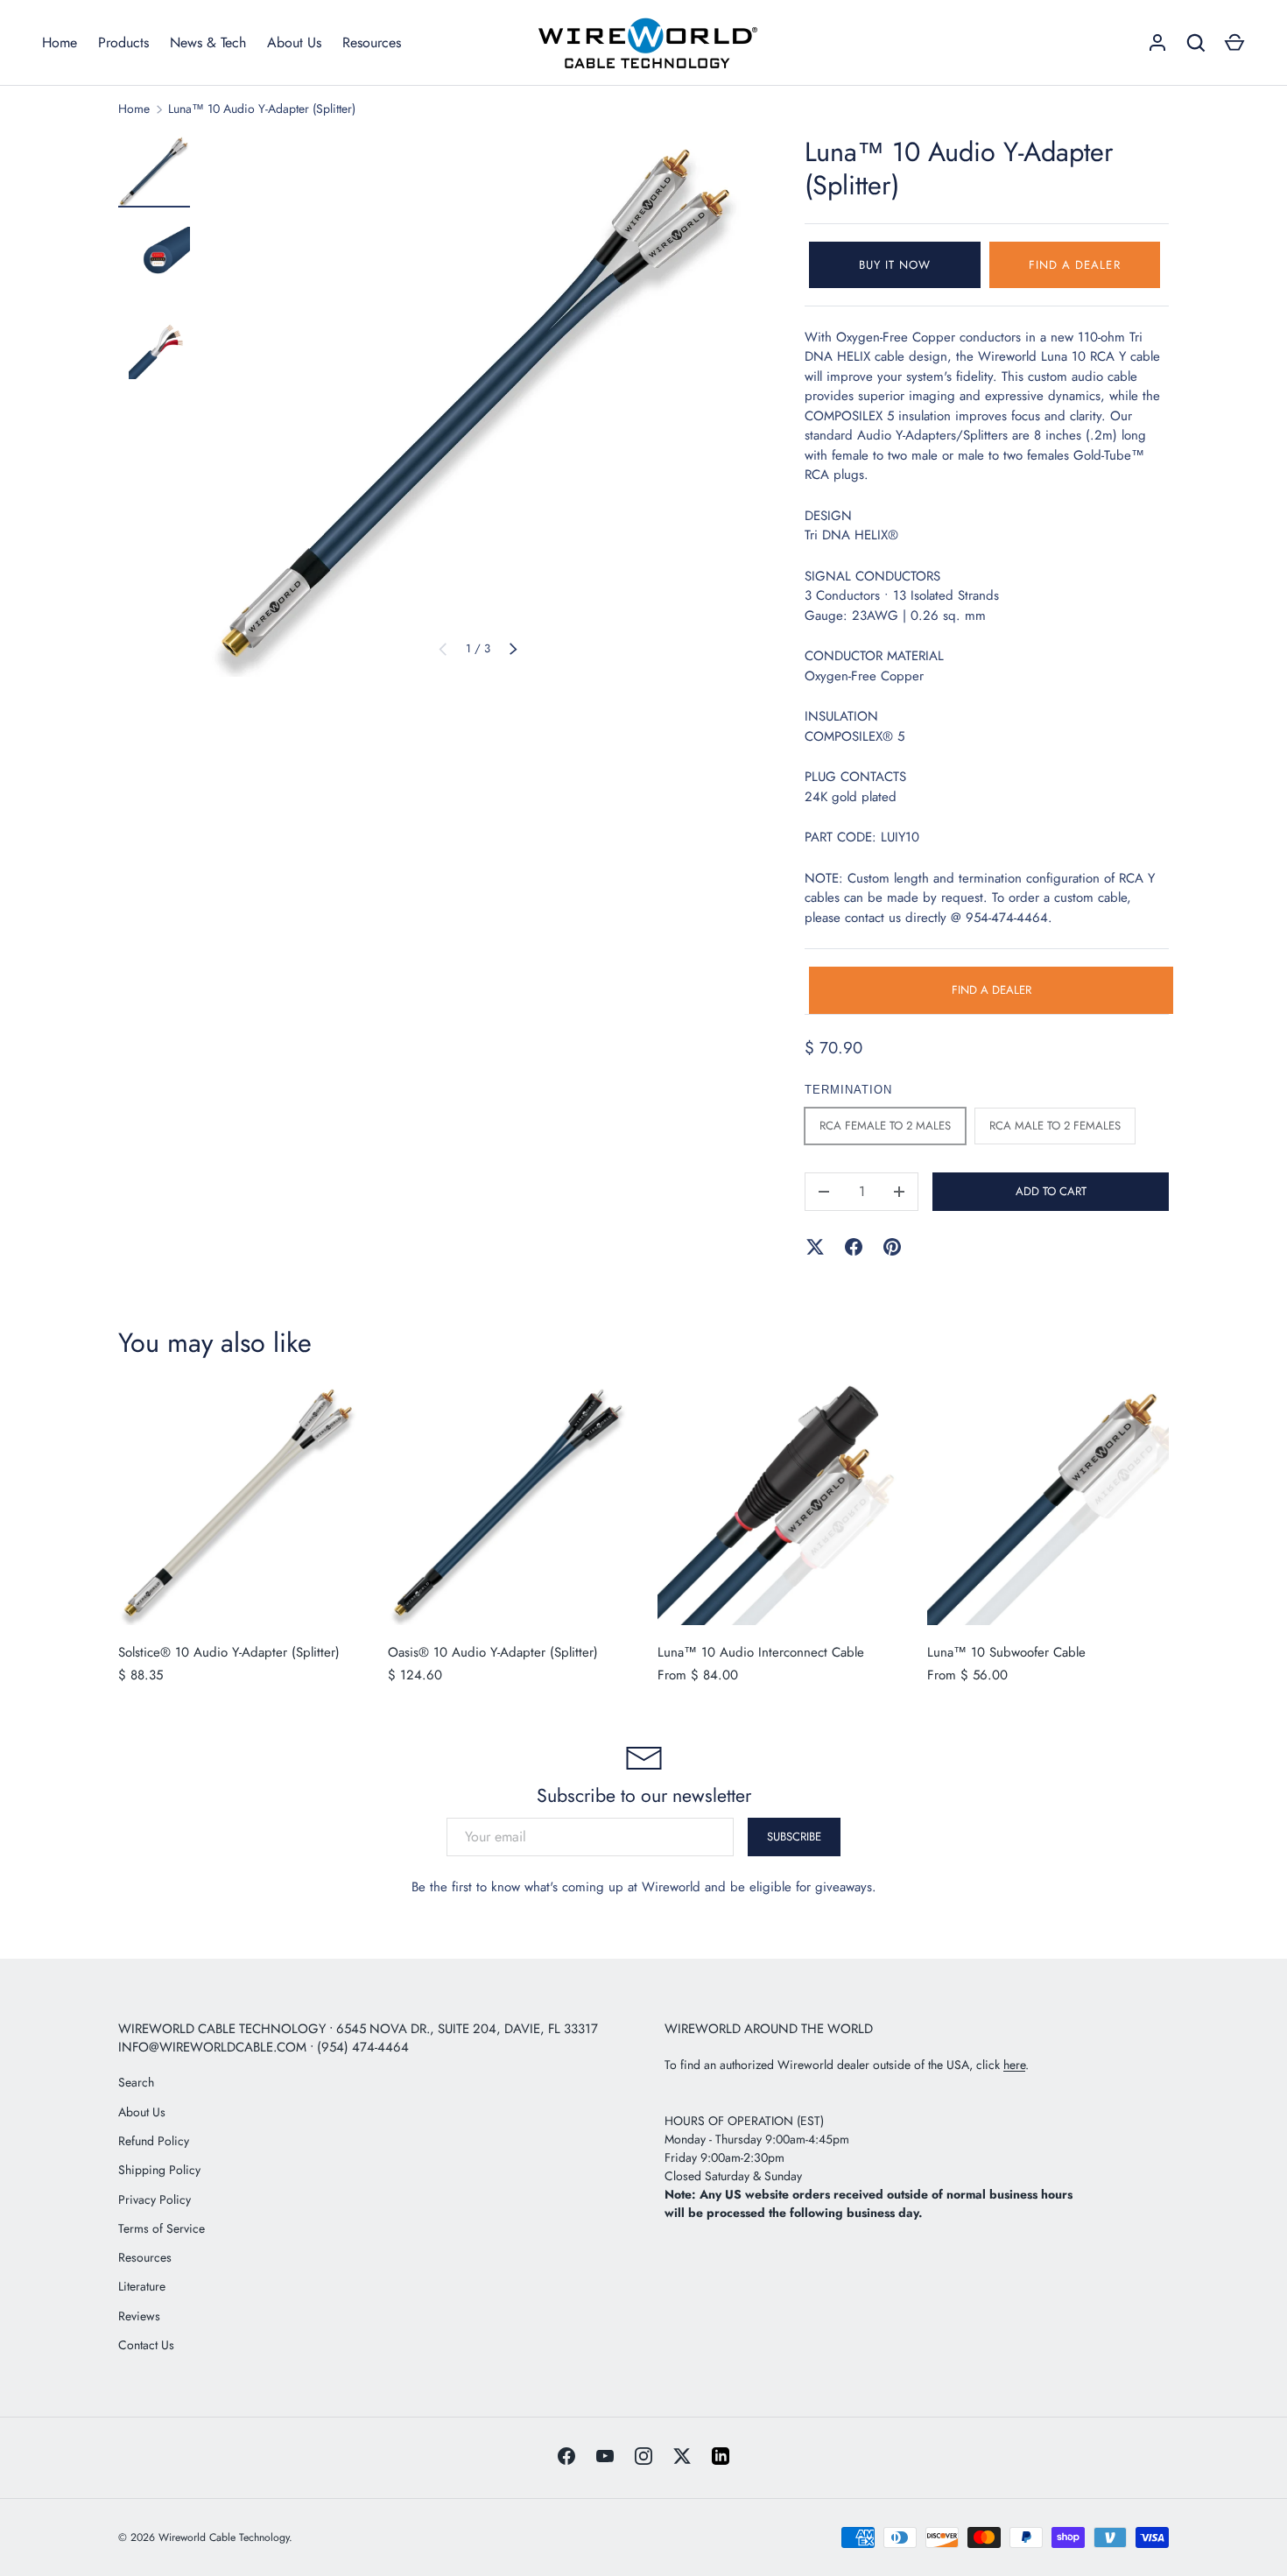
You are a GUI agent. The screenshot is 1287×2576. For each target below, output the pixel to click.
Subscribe (794, 1836)
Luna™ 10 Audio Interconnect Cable (761, 1652)
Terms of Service (162, 2228)
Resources (372, 42)
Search (136, 2082)
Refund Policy (154, 2141)
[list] (478, 406)
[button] (1234, 43)
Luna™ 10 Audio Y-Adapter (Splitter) (262, 109)
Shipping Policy (159, 2170)
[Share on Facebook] (854, 1247)
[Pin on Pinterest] (892, 1247)
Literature (142, 2286)
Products (123, 42)
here (1014, 2065)
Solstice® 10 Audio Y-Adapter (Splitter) (229, 1652)
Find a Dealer (1075, 265)
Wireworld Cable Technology (224, 2537)
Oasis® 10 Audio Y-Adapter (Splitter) (493, 1652)
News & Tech (208, 42)
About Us (294, 42)
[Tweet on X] (815, 1247)
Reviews (139, 2316)
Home (60, 42)
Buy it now (895, 265)
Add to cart (1051, 1191)
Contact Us (146, 2345)
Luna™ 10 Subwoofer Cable (1006, 1652)
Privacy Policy (155, 2199)
